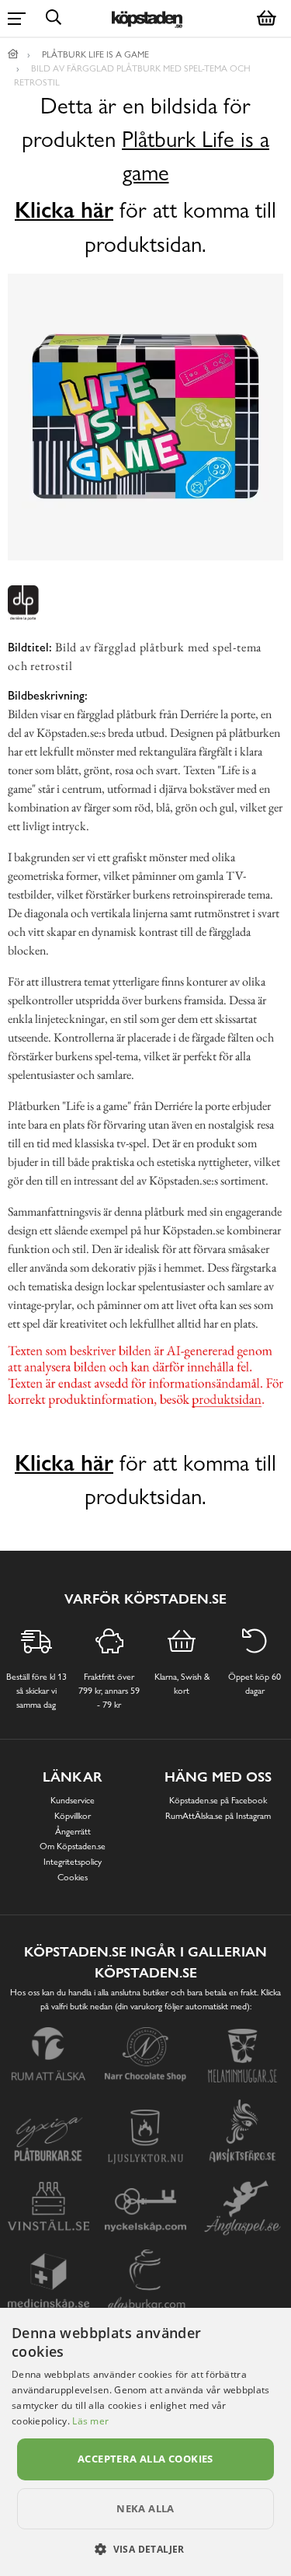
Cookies (73, 1877)
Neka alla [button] (145, 2508)
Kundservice (73, 1800)
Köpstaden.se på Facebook (218, 1800)
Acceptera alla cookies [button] (145, 2459)
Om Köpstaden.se (73, 1846)
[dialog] (145, 2442)
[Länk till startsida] (13, 54)
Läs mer (90, 2421)
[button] (145, 2549)
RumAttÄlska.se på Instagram (218, 1816)
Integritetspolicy (73, 1862)
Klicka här (64, 210)
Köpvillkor (73, 1816)
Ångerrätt (73, 1831)
